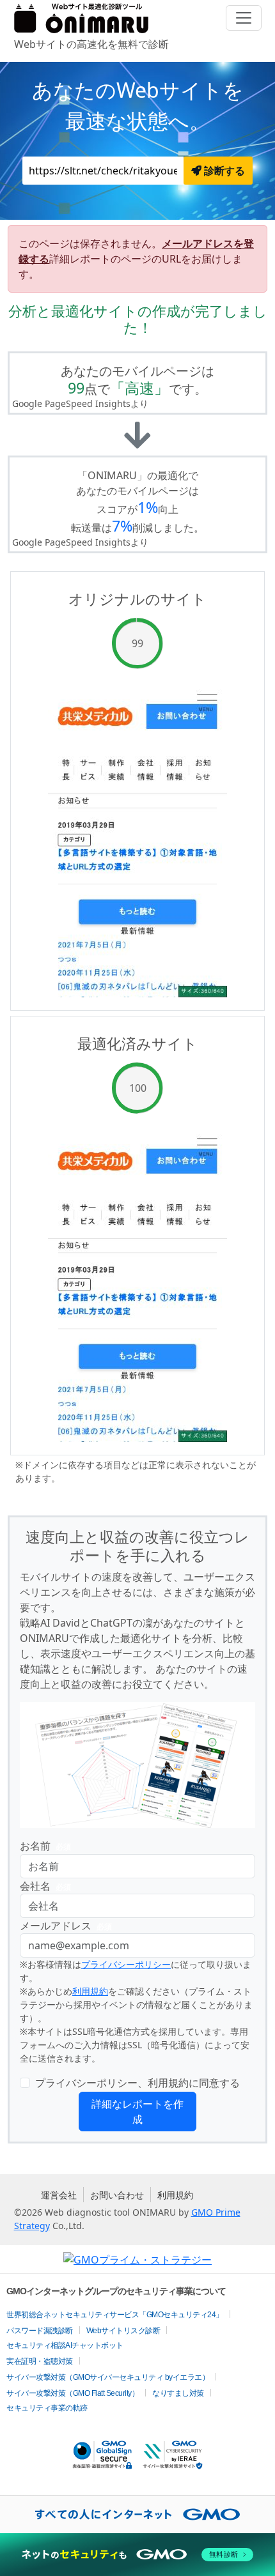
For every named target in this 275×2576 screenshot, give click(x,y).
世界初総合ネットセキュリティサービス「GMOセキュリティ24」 (115, 2315)
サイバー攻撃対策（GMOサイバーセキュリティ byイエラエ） (108, 2377)
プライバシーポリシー (126, 1964)
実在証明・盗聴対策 (40, 2361)
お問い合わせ (117, 2195)
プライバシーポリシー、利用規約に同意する (137, 2083)
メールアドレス (66, 1926)
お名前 (45, 1846)
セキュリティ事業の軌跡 (47, 2408)
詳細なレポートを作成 (137, 2112)
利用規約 (90, 1991)
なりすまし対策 (178, 2393)
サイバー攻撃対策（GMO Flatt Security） (73, 2393)
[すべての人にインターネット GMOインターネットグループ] (137, 2515)
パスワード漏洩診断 (40, 2331)
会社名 (45, 1886)
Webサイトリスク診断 (123, 2331)
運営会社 (59, 2195)
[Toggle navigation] (244, 18)
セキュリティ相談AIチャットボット (65, 2345)
